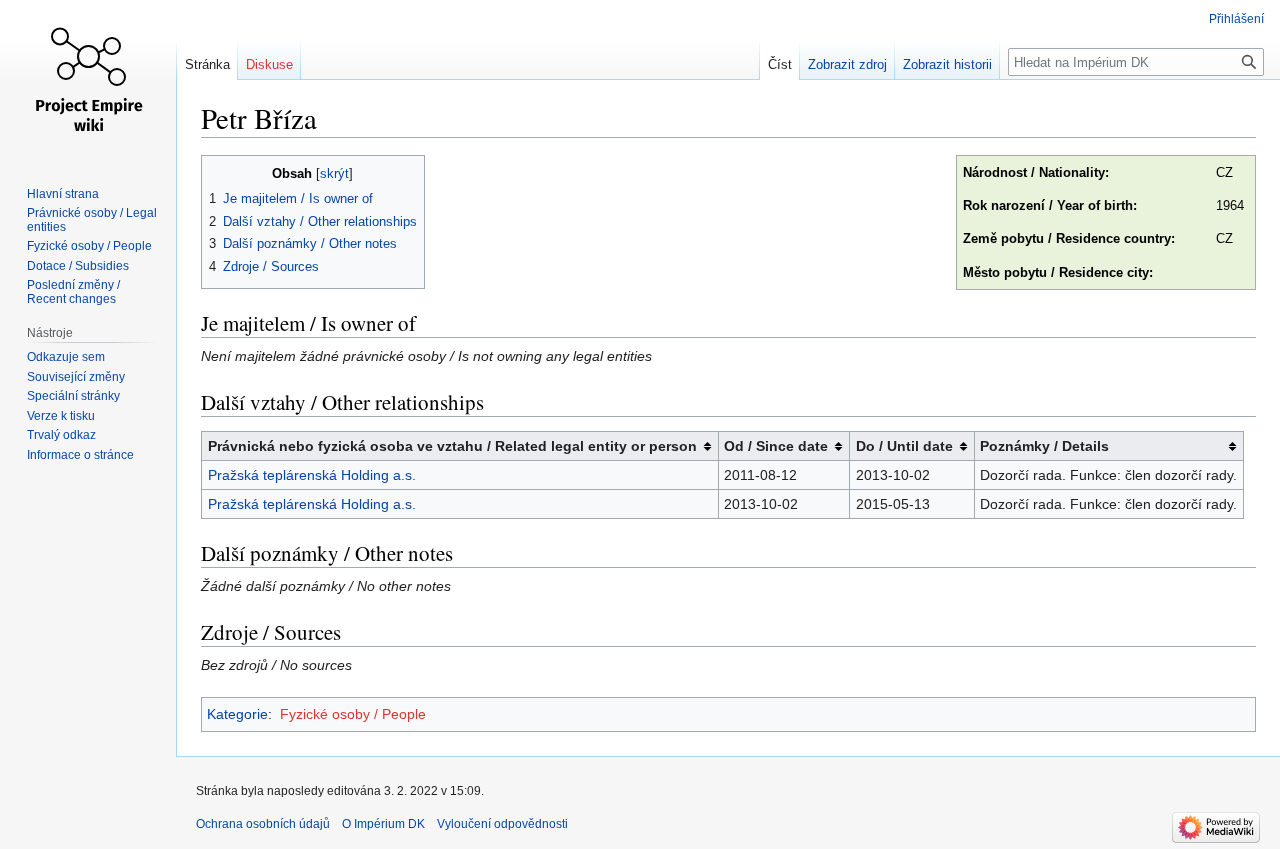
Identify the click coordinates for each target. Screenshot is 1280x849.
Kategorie (237, 714)
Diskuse (269, 64)
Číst (780, 64)
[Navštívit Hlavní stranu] (88, 80)
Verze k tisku (61, 416)
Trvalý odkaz (61, 435)
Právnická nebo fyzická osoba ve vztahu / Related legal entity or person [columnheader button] (452, 446)
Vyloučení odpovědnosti (502, 824)
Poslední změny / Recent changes (73, 292)
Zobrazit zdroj (847, 64)
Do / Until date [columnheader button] (904, 446)
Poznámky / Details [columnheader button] (1044, 446)
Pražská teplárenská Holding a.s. (312, 475)
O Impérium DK (383, 824)
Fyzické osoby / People (353, 714)
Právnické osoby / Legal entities (92, 220)
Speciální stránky (73, 396)
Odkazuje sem (66, 357)
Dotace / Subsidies (78, 266)
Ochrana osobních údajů (263, 824)
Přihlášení (1236, 19)
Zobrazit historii (947, 64)
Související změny (76, 377)
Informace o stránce (80, 455)
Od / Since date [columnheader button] (776, 446)
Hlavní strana (63, 194)
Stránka (207, 64)
